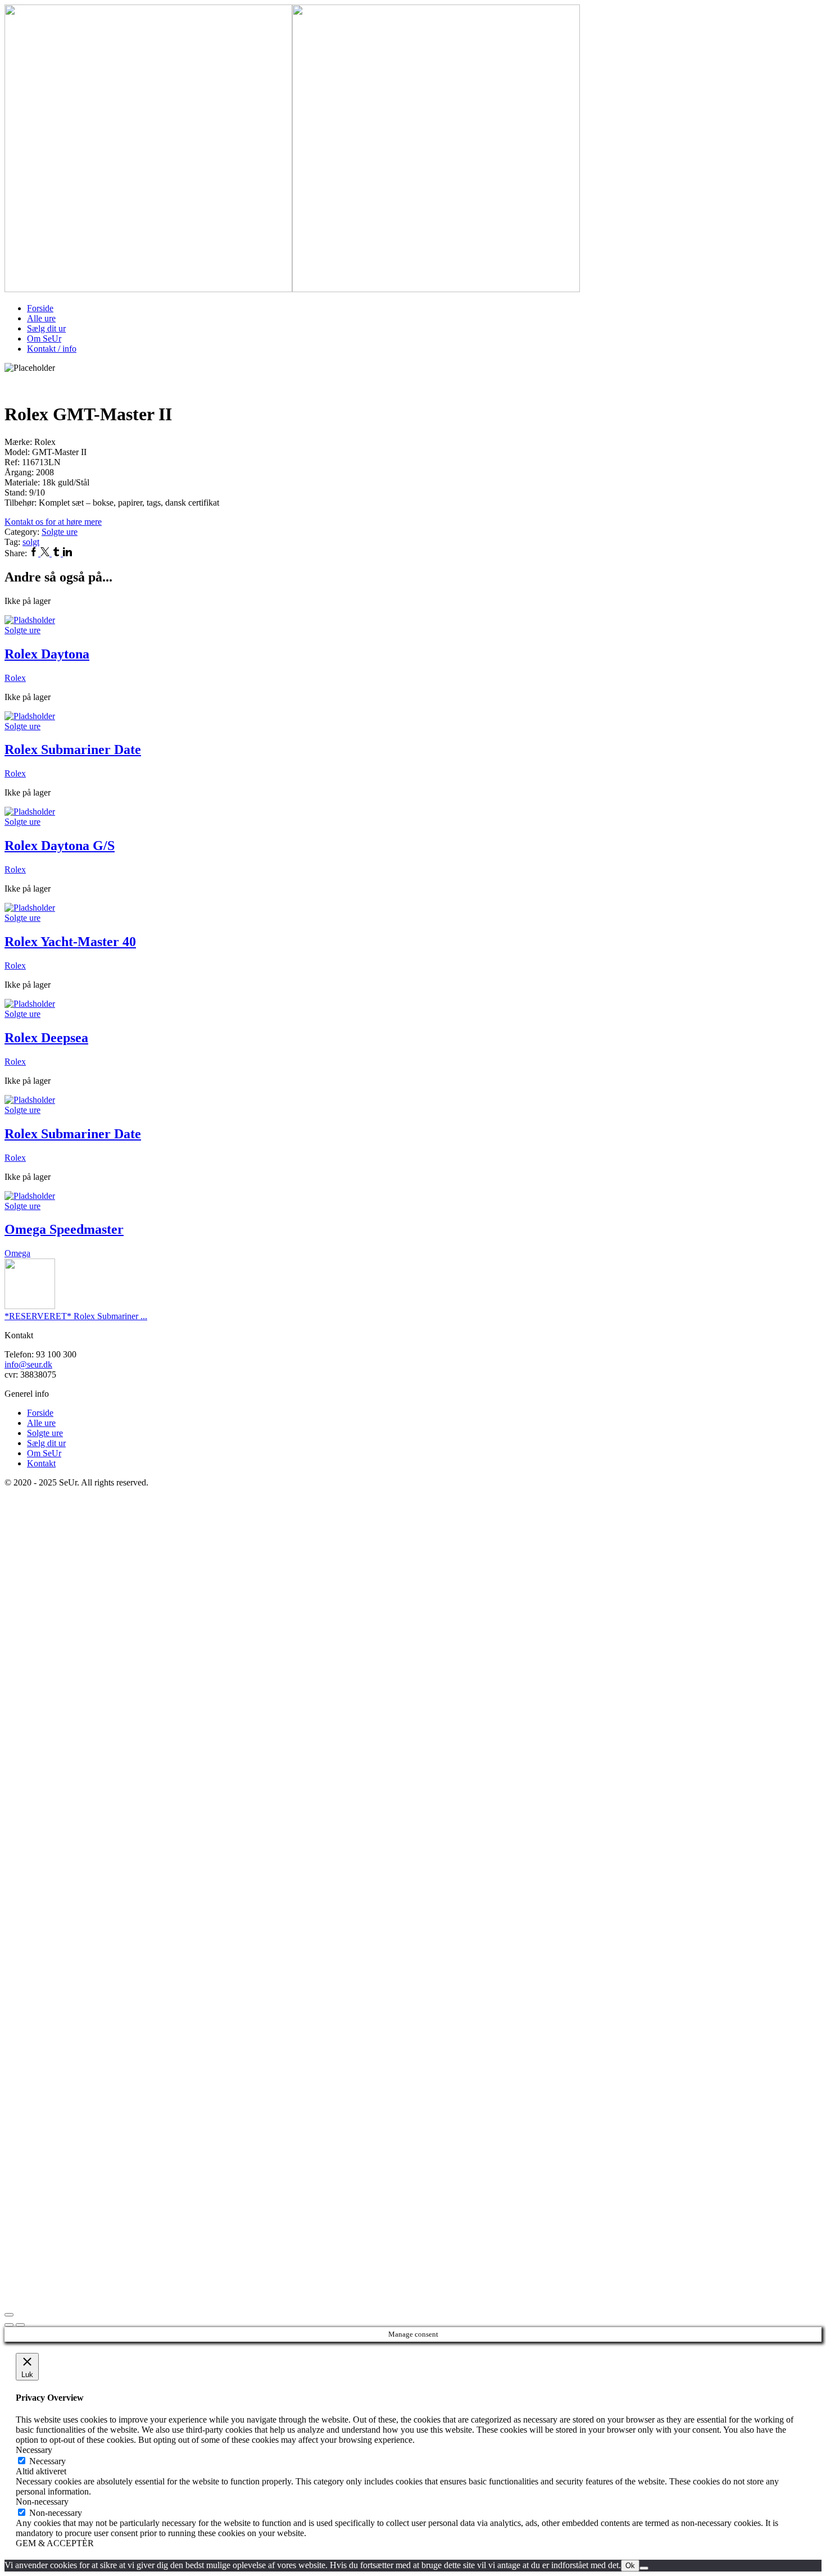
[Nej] (644, 2568)
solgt (31, 542)
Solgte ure (60, 532)
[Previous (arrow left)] (9, 2325)
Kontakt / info (52, 349)
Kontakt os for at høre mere (53, 522)
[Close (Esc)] (9, 2315)
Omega (17, 1253)
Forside (40, 308)
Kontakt (41, 1463)
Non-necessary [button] (42, 2502)
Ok (630, 2566)
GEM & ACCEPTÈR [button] (55, 2543)
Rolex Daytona (47, 654)
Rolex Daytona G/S (60, 846)
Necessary (47, 2461)
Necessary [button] (34, 2450)
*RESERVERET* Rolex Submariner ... (76, 1316)
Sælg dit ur (46, 328)
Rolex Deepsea (46, 1038)
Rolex (15, 678)
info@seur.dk (28, 1364)
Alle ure (41, 318)
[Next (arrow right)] (20, 2325)
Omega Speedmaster (64, 1229)
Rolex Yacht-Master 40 (70, 942)
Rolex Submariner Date (73, 749)
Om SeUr (44, 339)
